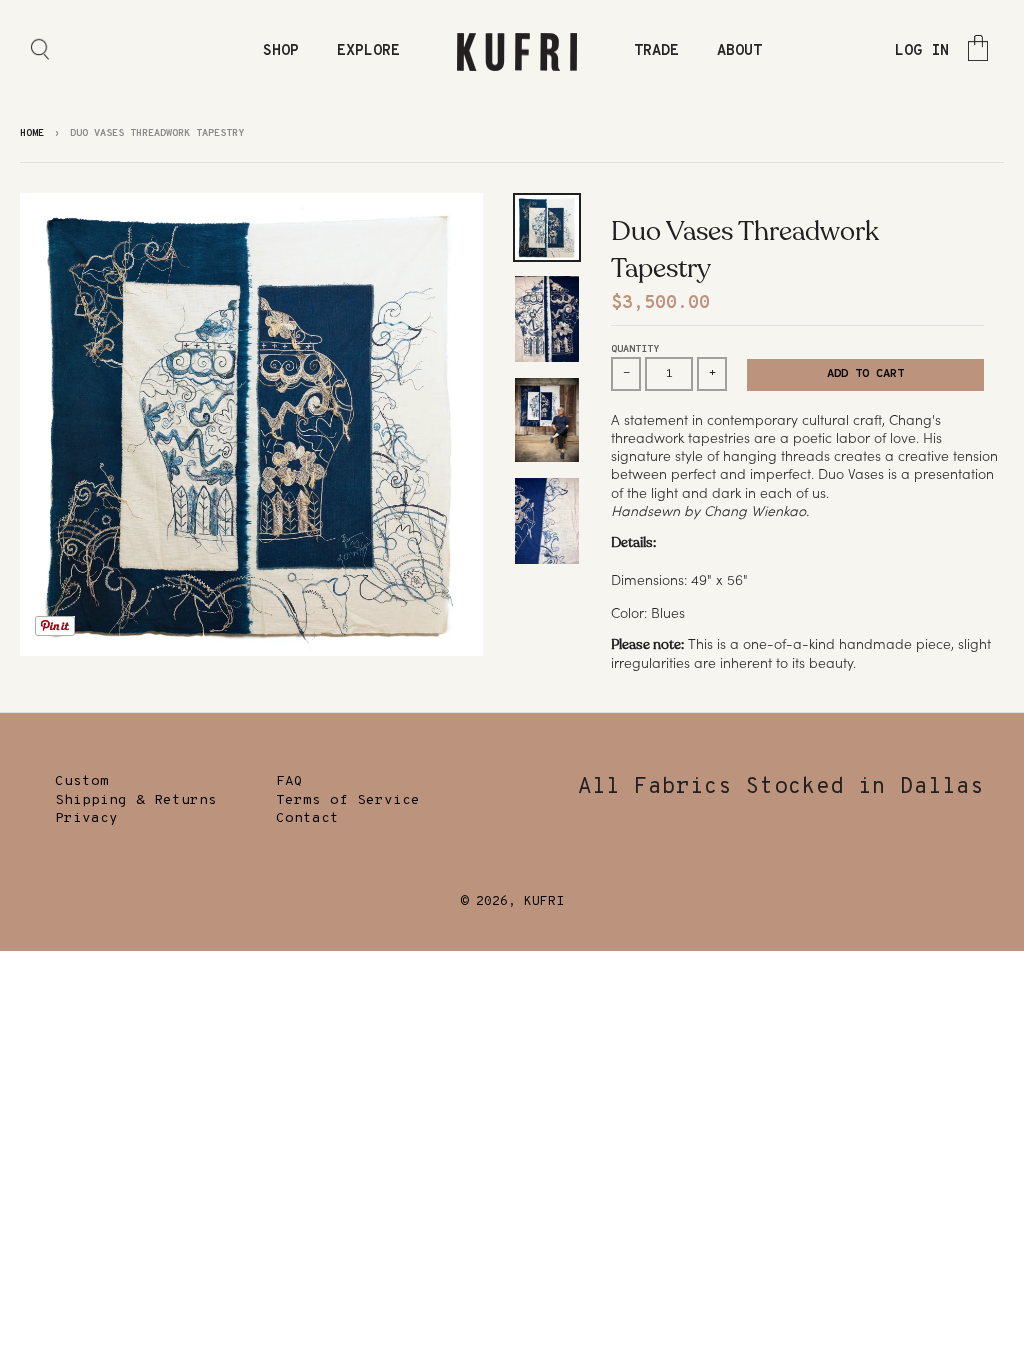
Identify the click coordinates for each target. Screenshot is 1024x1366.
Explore (368, 51)
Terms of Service (348, 800)
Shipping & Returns (136, 800)
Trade (656, 51)
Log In (922, 51)
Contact (307, 818)
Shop (281, 51)
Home (32, 133)
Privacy (86, 818)
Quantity (635, 349)
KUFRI (544, 902)
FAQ (289, 781)
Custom (82, 781)
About (739, 51)
